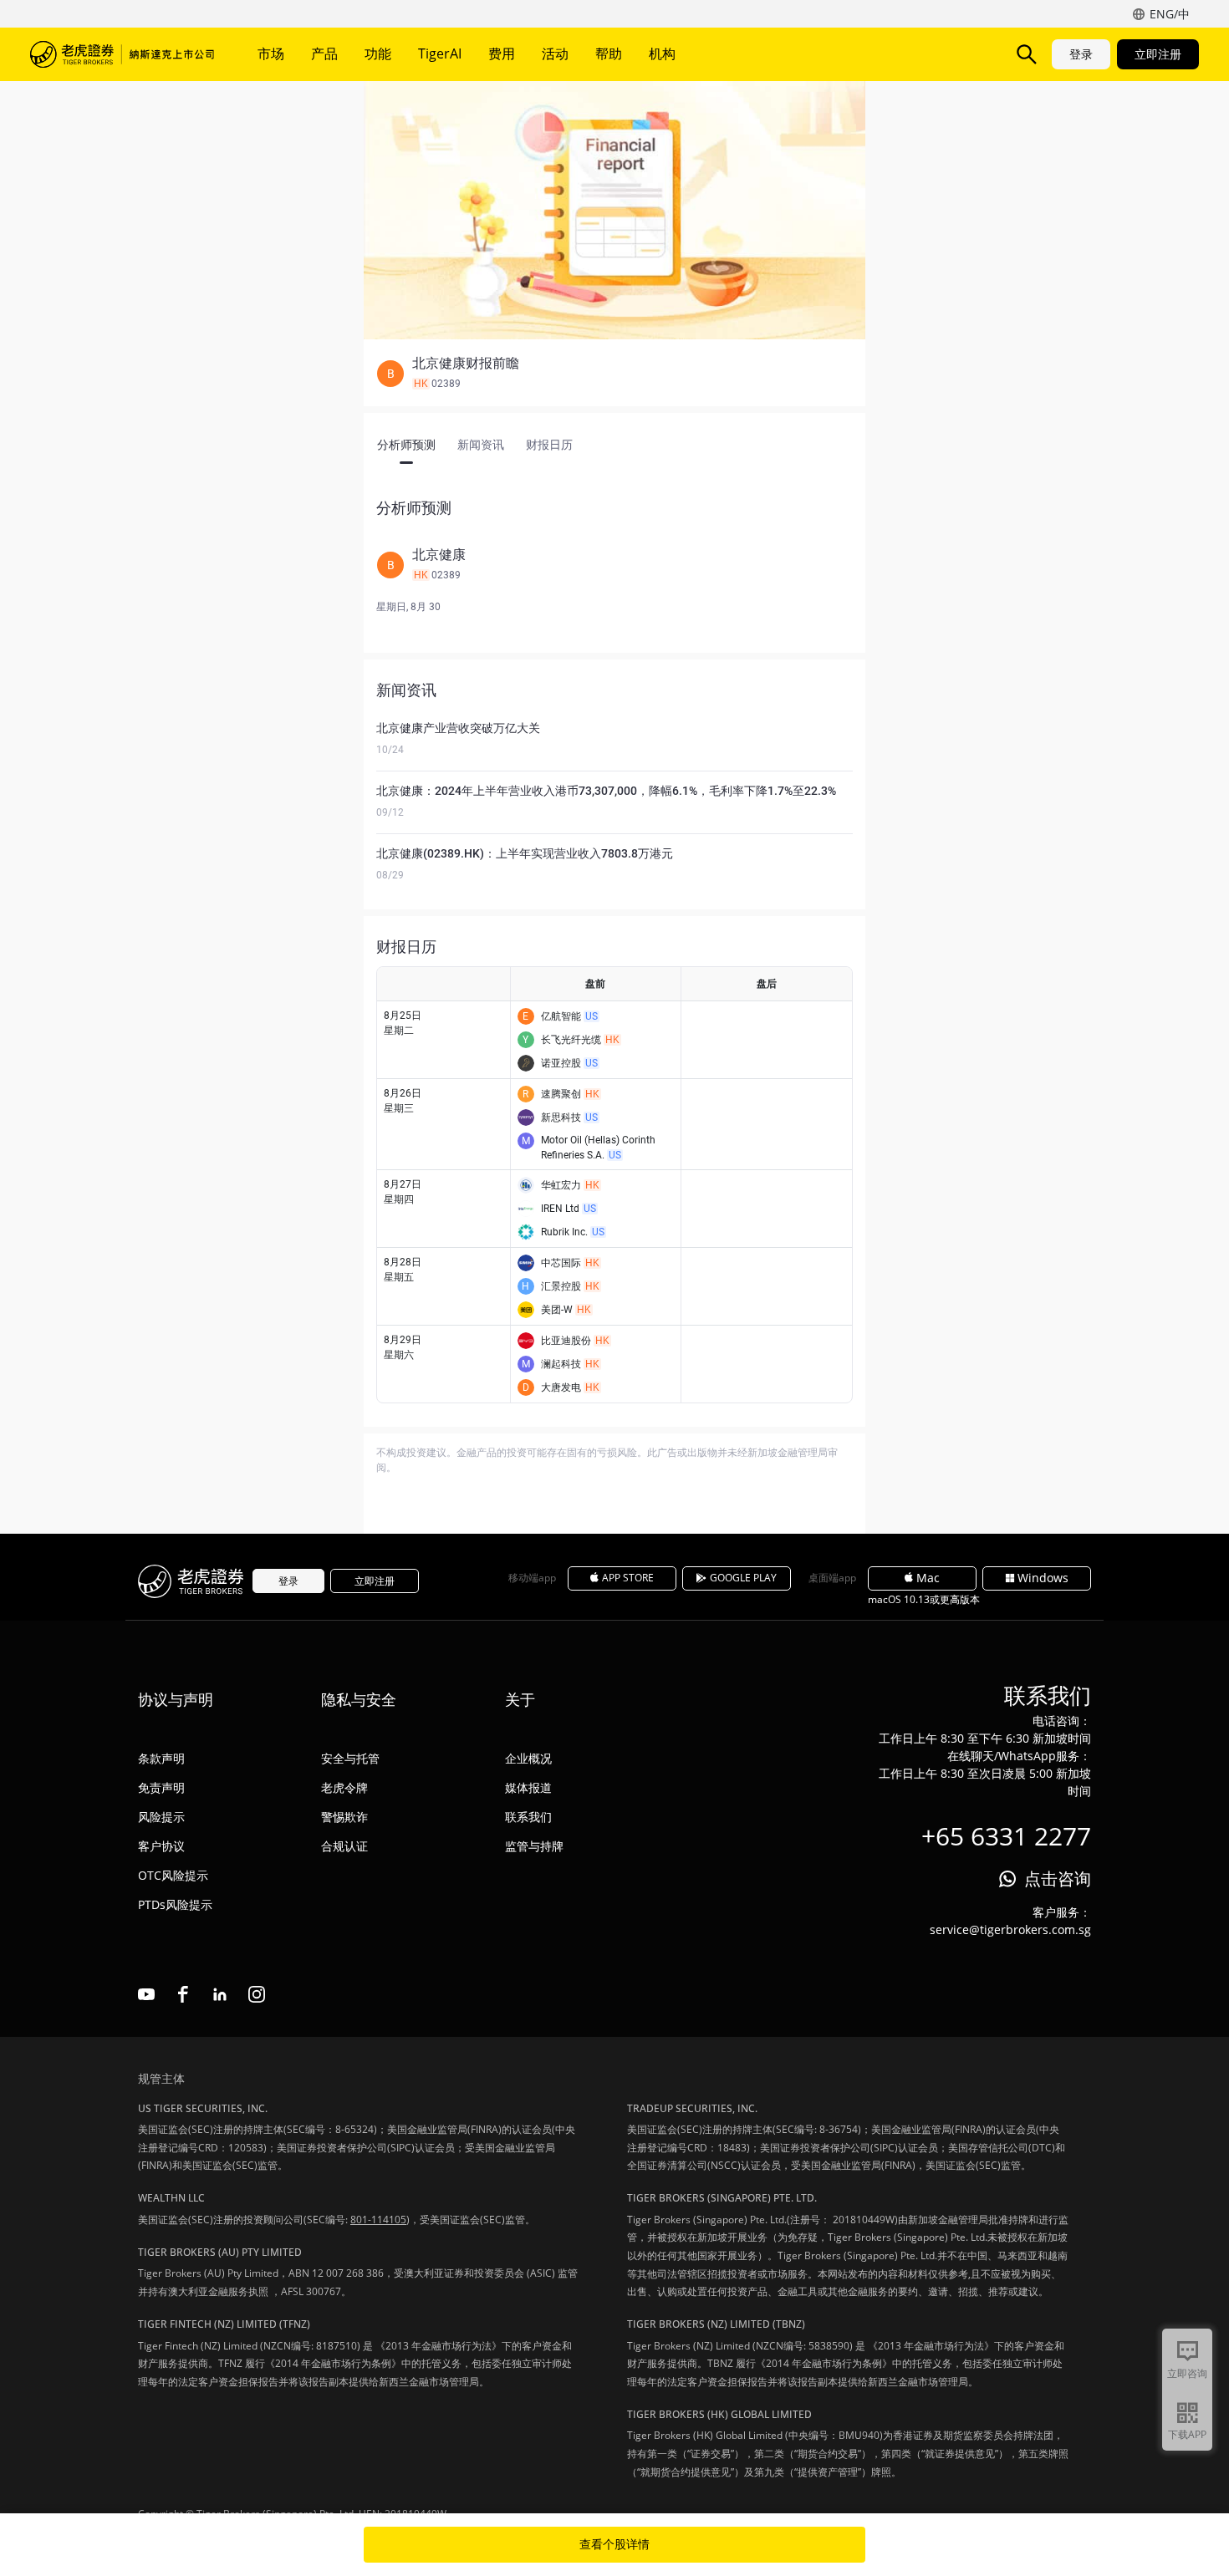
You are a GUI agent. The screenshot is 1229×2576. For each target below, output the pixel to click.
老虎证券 (122, 54)
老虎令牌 (344, 1787)
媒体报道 (528, 1787)
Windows (1043, 1578)
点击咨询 (1058, 1879)
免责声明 (161, 1787)
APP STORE (628, 1578)
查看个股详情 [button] (614, 2544)
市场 (271, 53)
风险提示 (161, 1817)
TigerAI (440, 53)
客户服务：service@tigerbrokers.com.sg (1010, 1921)
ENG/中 (1170, 14)
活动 (555, 53)
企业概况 (528, 1758)
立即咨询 (1187, 2373)
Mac (928, 1578)
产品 (324, 53)
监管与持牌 (534, 1846)
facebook (183, 1994)
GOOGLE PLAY (743, 1578)
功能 (378, 53)
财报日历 (549, 445)
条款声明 (161, 1758)
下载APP (1187, 2434)
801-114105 (378, 2220)
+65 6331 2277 (1006, 1836)
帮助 (609, 53)
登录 (1081, 54)
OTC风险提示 (173, 1875)
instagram (257, 1994)
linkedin (220, 1994)
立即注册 (1158, 54)
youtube (146, 1994)
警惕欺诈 (344, 1817)
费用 (502, 53)
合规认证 (344, 1846)
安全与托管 (350, 1758)
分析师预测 (406, 445)
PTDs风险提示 (175, 1904)
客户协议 (161, 1846)
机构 (662, 53)
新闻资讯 (481, 445)
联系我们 (528, 1817)
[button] (614, 374)
